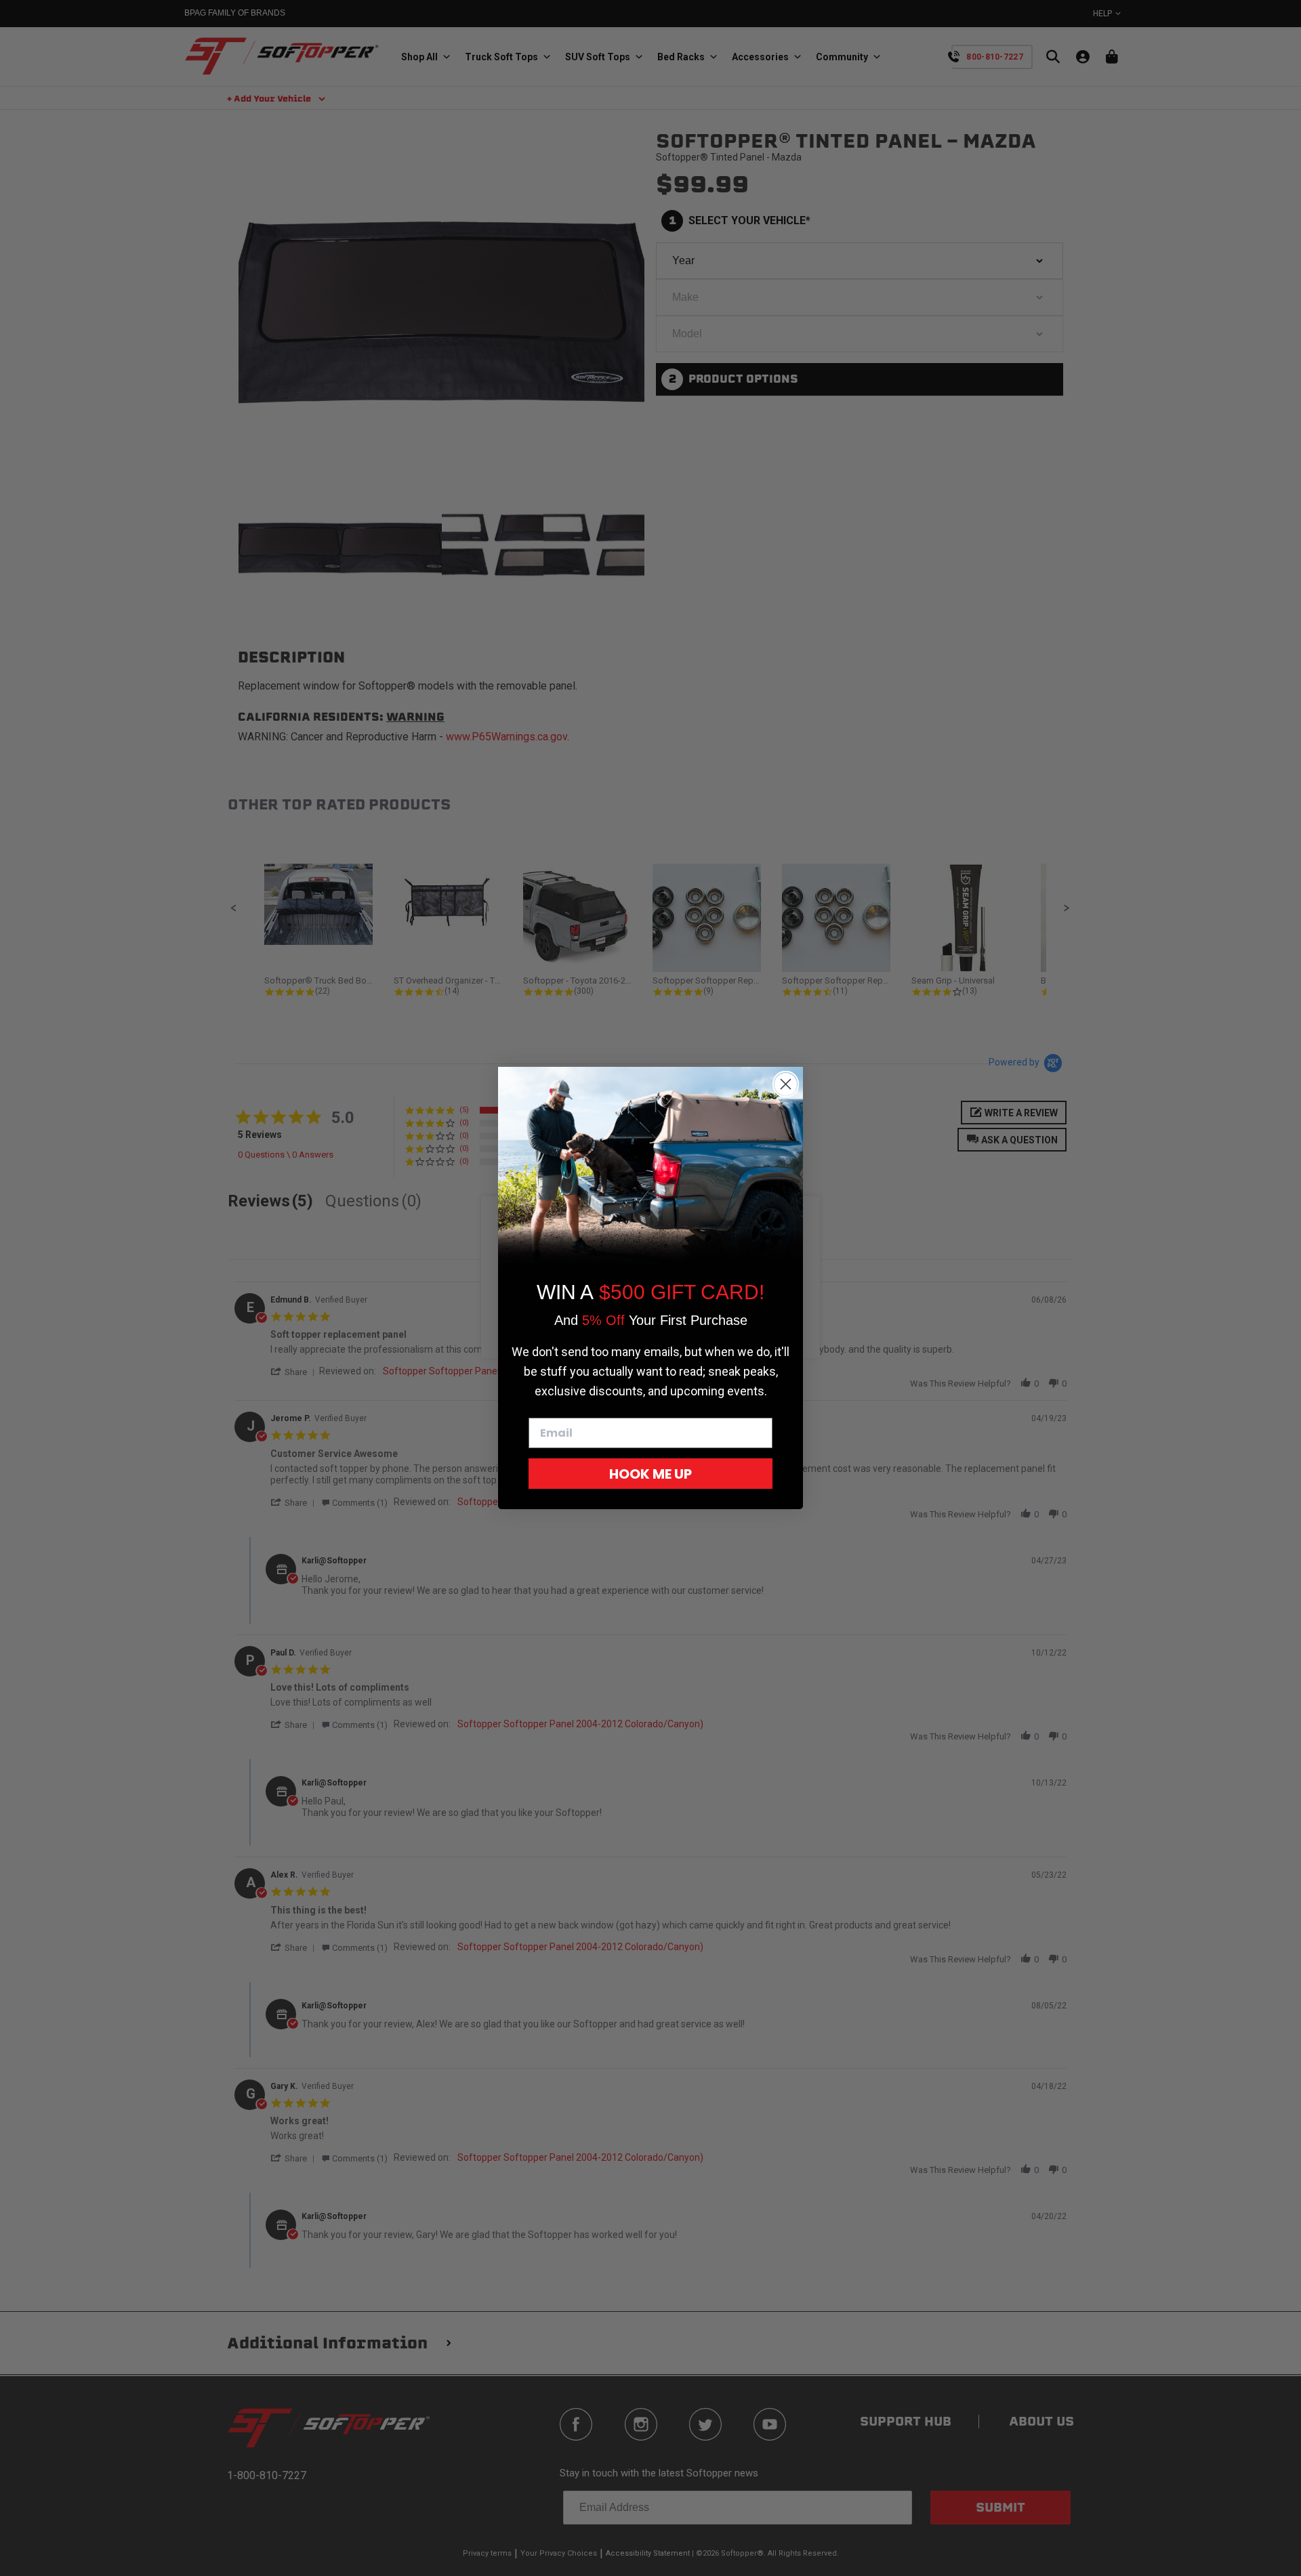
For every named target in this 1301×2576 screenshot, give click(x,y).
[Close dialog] (786, 1084)
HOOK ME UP (650, 1474)
